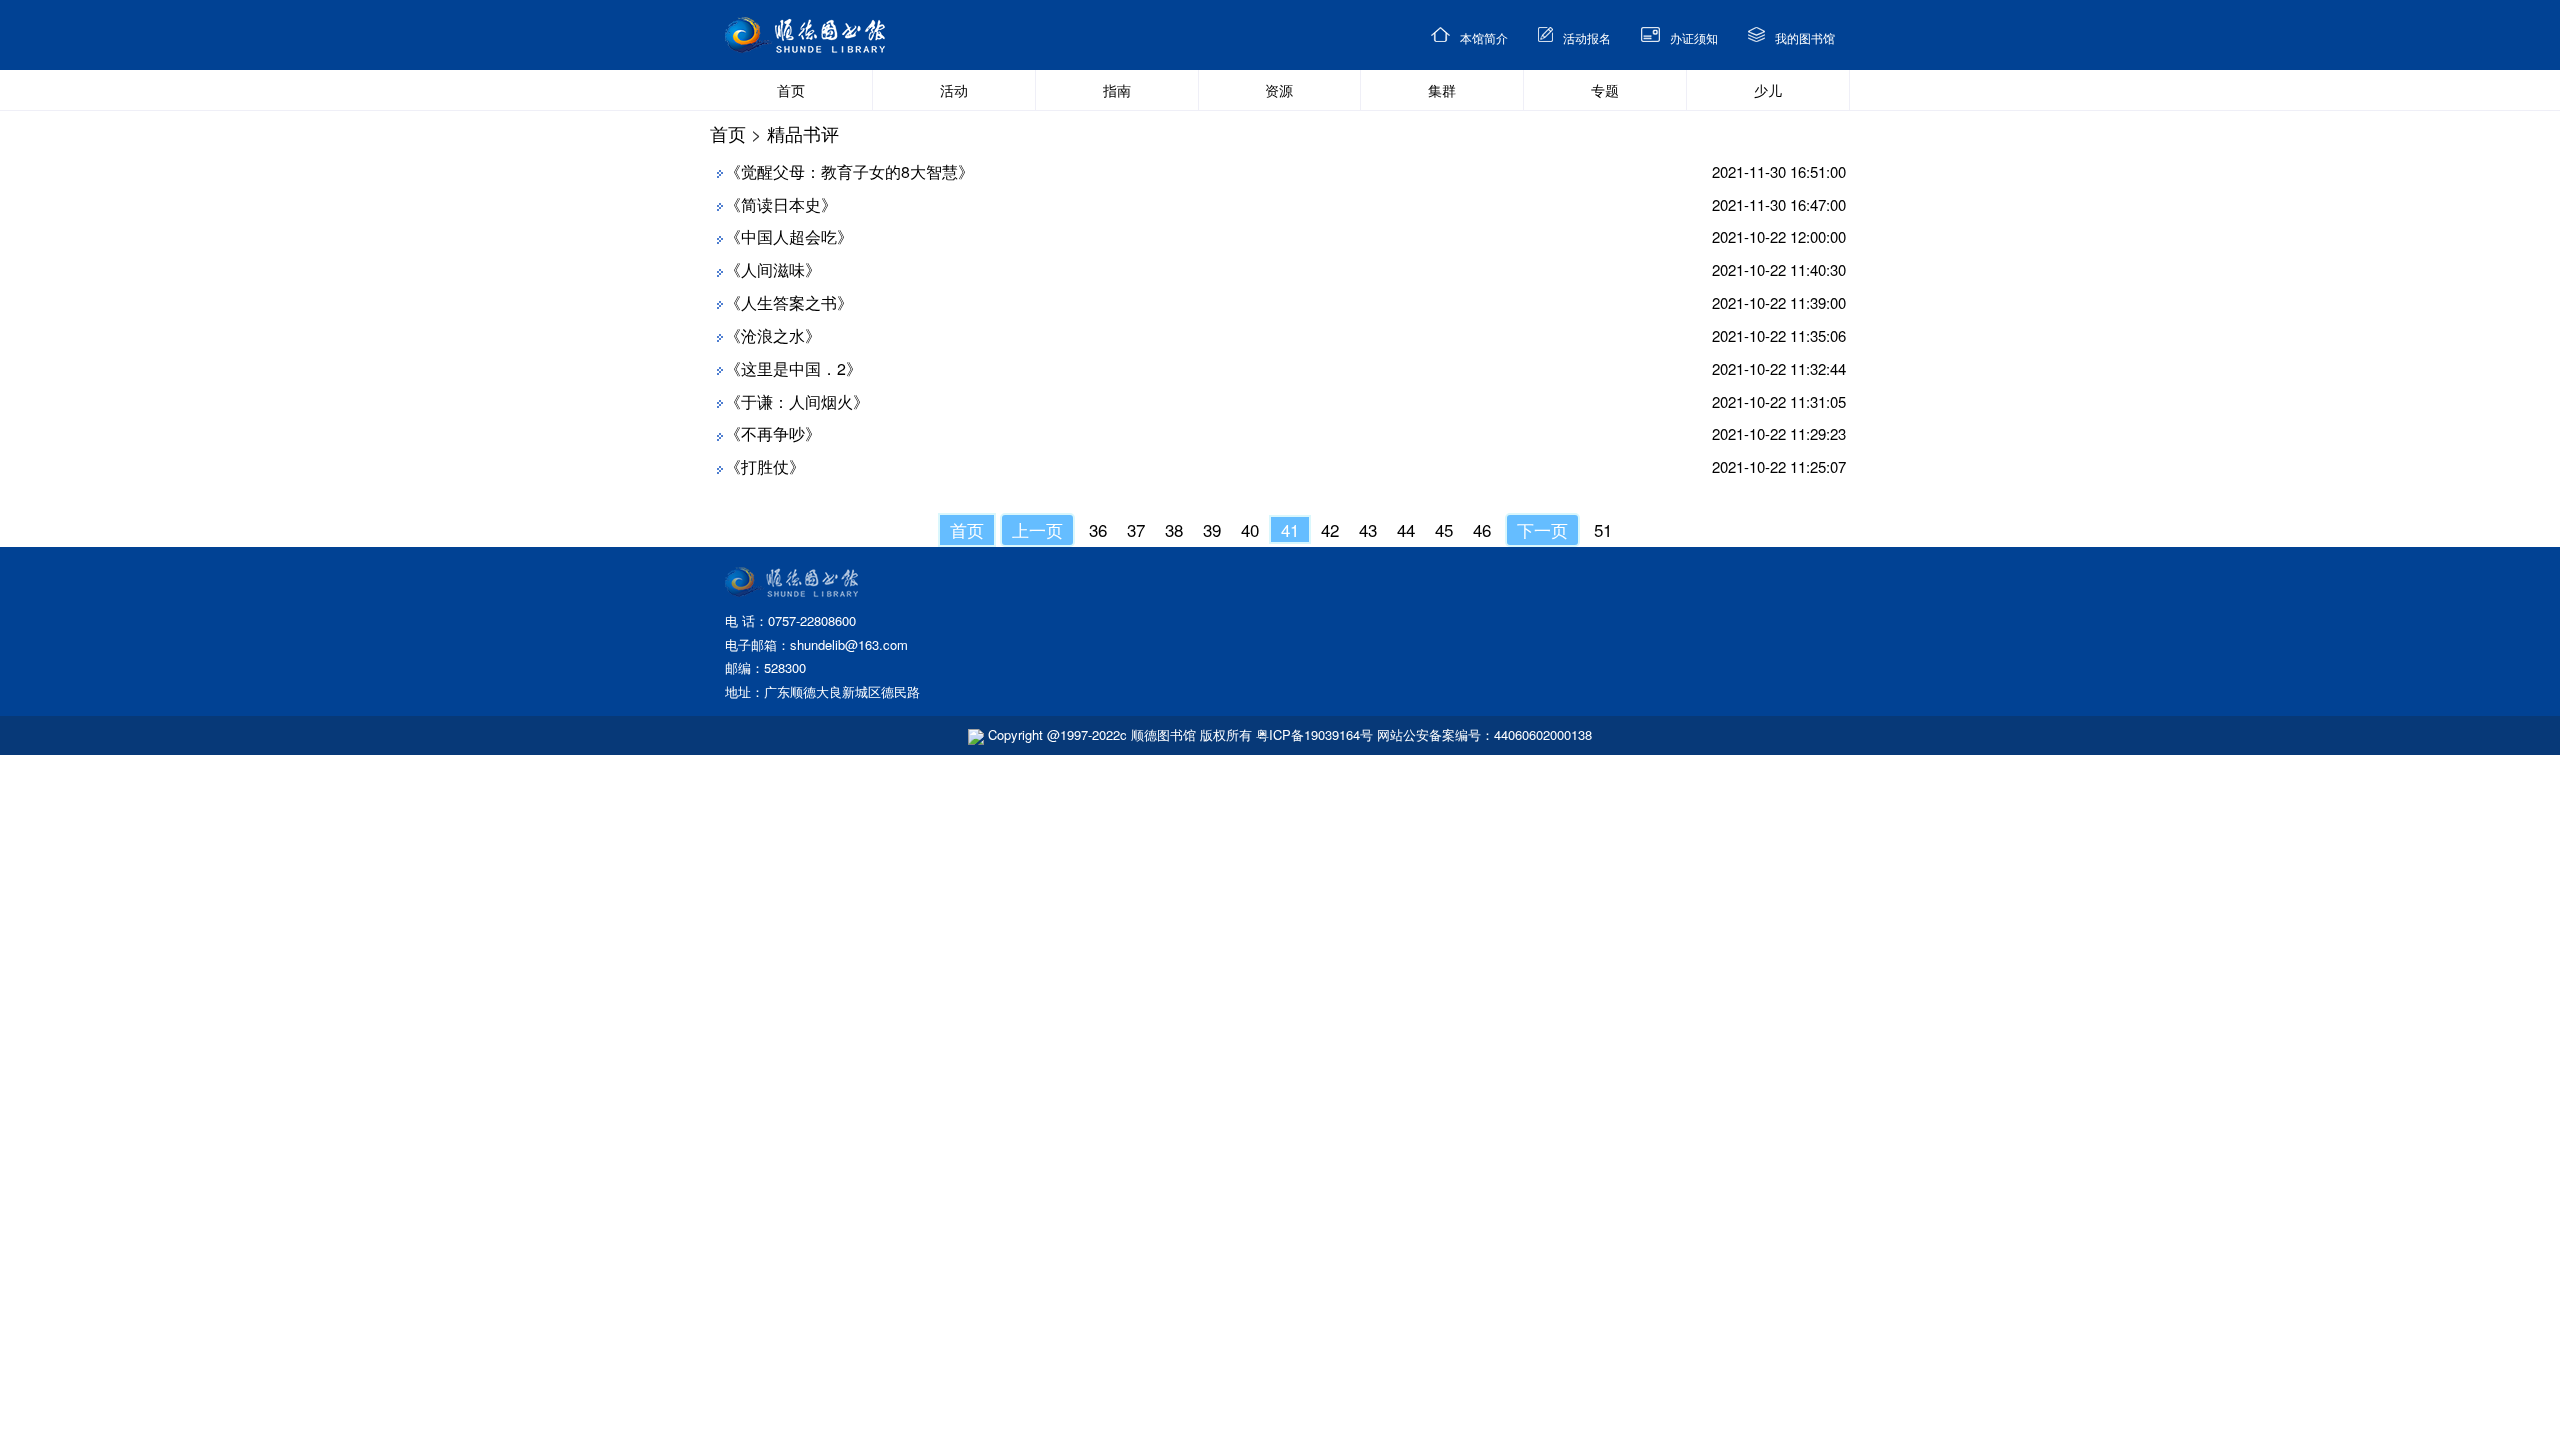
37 (1136, 529)
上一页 (1037, 529)
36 (1098, 529)
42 (1330, 529)
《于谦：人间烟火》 (797, 401)
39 (1212, 529)
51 (1603, 529)
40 (1250, 529)
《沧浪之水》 (773, 335)
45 (1444, 529)
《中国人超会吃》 (789, 236)
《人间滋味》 (773, 269)
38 (1174, 529)
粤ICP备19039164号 (1314, 734)
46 (1482, 529)
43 (1368, 529)
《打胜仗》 (765, 466)
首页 (728, 133)
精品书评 (803, 133)
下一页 (1542, 529)
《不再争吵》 (773, 433)
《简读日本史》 (781, 204)
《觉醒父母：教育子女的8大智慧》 (849, 171)
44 (1406, 529)
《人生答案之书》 (789, 302)
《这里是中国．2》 (793, 368)
